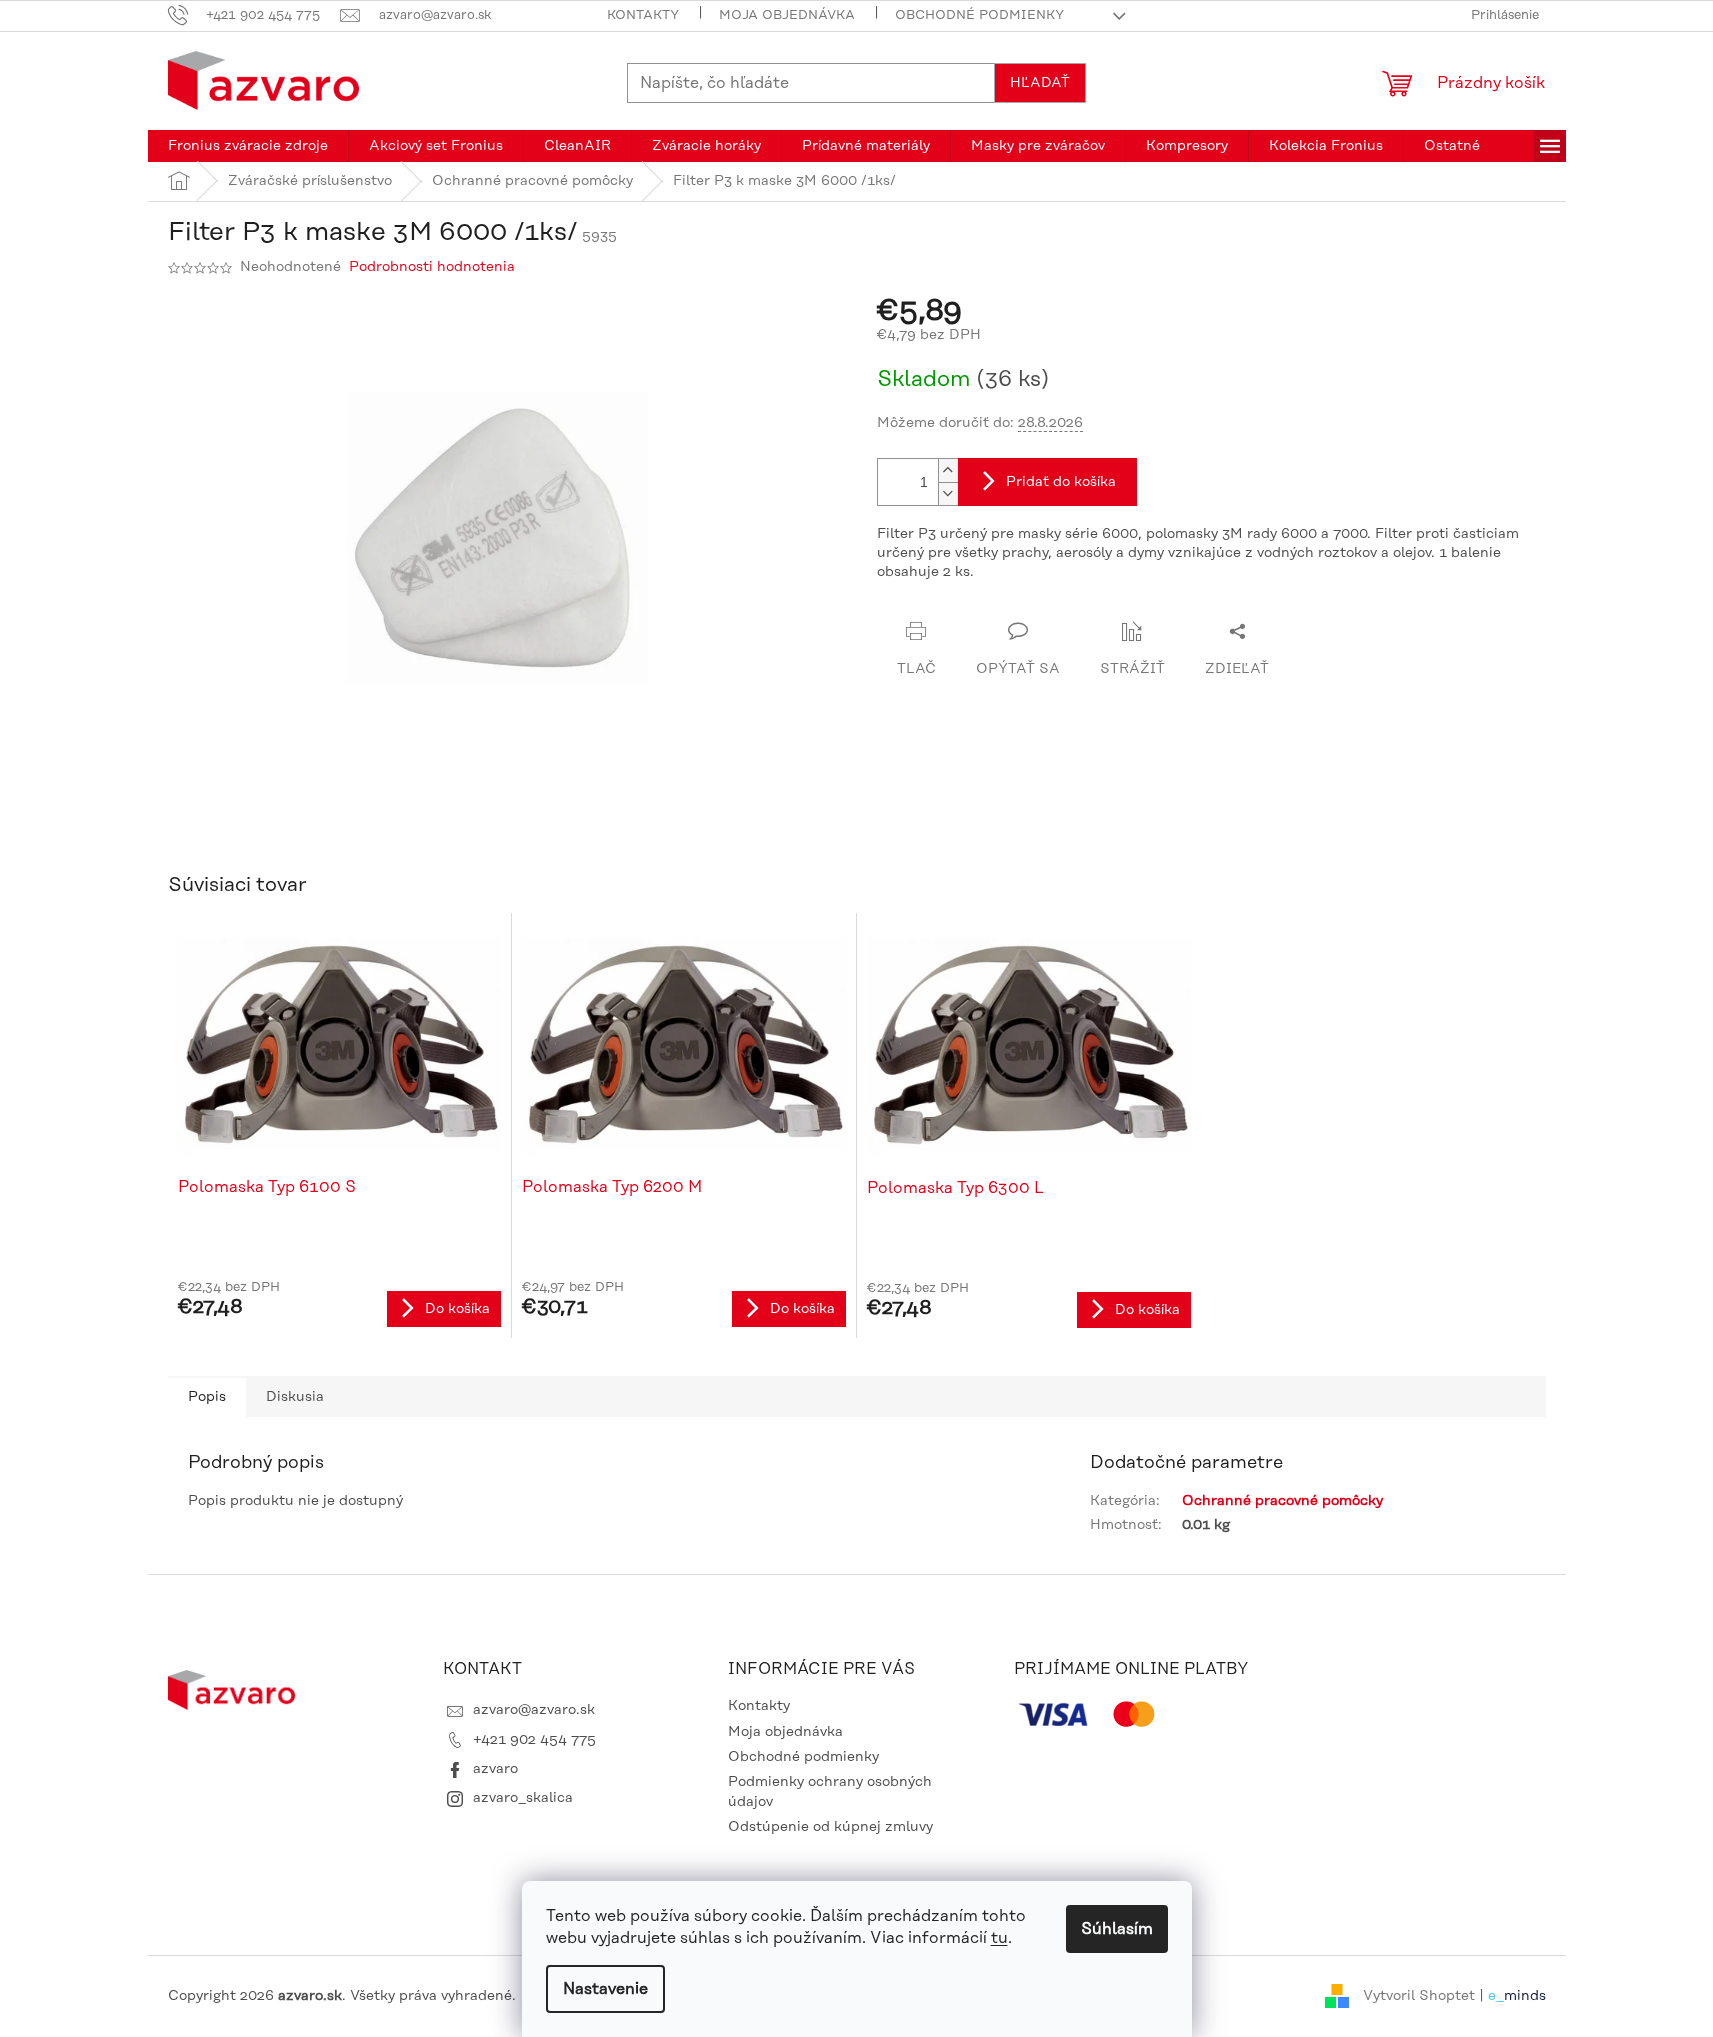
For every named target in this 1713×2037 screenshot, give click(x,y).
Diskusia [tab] (295, 1397)
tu (999, 1938)
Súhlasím (1117, 1929)
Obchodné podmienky (979, 15)
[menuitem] (248, 146)
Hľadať (1040, 83)
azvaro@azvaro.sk (534, 1710)
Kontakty (643, 15)
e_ (1496, 1996)
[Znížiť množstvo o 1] (948, 493)
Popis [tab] (207, 1397)
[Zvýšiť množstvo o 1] (948, 470)
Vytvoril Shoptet (1419, 1996)
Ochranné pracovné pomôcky (1282, 1501)
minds (1525, 1996)
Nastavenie (605, 1989)
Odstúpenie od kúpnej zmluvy (830, 1827)
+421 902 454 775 (534, 1740)
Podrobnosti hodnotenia (432, 267)
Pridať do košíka (1061, 482)
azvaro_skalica (523, 1798)
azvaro (495, 1769)
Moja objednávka (787, 15)
